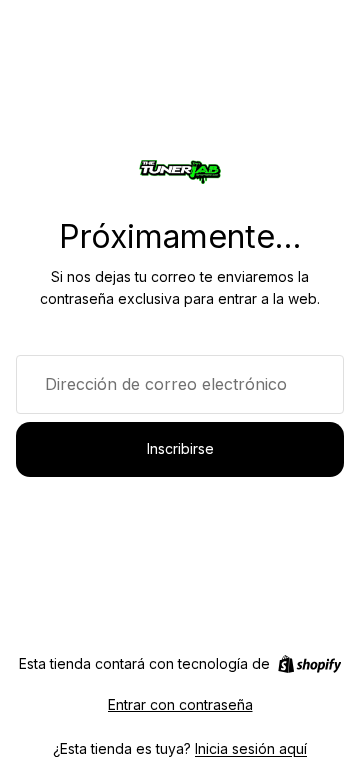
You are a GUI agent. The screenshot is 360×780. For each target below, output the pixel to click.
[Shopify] (309, 664)
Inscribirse (180, 448)
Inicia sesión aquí (251, 748)
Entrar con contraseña (180, 704)
